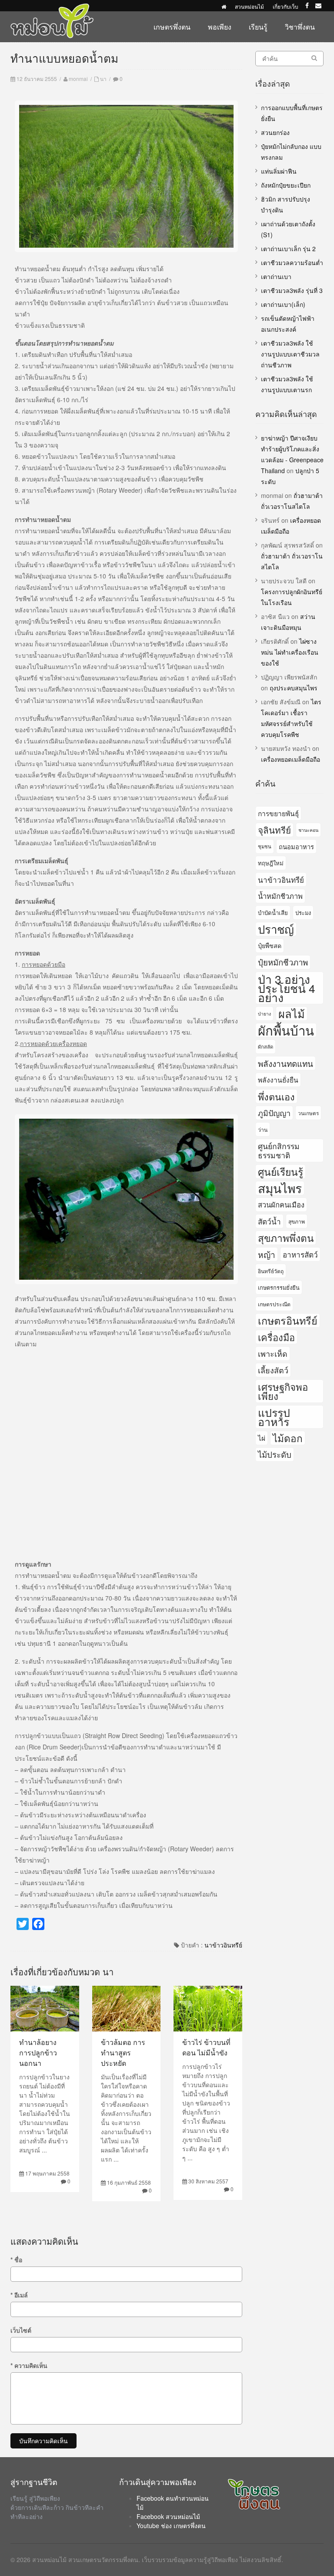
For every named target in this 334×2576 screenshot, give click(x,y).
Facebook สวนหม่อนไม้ (168, 2516)
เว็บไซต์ (21, 2330)
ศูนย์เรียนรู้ (281, 1171)
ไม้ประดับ (275, 1454)
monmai (78, 79)
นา (103, 79)
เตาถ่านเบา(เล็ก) (283, 304)
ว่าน (263, 1129)
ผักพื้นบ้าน (286, 1030)
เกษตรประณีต (274, 1304)
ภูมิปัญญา (274, 1113)
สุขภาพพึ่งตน (286, 1238)
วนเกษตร (308, 1113)
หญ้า (267, 1254)
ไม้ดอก (288, 1438)
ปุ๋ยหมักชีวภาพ (283, 962)
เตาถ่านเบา (276, 276)
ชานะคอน (308, 830)
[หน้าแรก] (224, 6)
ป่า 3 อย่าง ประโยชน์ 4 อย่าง (287, 988)
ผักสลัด (266, 1046)
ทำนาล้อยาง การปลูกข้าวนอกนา (38, 2053)
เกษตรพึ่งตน (172, 27)
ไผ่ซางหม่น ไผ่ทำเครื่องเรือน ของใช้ (290, 652)
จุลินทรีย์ (274, 830)
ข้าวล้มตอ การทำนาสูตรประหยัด (123, 2053)
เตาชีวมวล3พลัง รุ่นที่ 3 (292, 290)
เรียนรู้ (258, 27)
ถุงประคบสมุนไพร (294, 688)
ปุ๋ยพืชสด (270, 945)
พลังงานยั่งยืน (278, 1079)
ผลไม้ (292, 1014)
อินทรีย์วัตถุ (271, 1271)
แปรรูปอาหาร (274, 1417)
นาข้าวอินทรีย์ (223, 1945)
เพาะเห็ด (273, 1353)
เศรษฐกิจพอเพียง (283, 1391)
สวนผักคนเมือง (281, 1204)
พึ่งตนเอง (276, 1096)
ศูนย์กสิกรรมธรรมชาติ (279, 1150)
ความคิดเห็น (29, 2365)
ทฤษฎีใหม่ (271, 863)
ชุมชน (265, 846)
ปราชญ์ (276, 929)
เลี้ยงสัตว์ (273, 1370)
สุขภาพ (297, 1221)
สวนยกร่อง (275, 132)
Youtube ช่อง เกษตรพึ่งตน (171, 2526)
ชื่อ (16, 2260)
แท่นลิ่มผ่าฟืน (279, 171)
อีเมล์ (19, 2295)
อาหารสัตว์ (300, 1254)
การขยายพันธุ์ (278, 813)
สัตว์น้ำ (269, 1221)
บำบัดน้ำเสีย (273, 913)
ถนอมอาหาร (296, 846)
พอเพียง (220, 27)
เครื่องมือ (276, 1337)
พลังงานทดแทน (286, 1063)
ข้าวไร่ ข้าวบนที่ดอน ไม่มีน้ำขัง (206, 2047)
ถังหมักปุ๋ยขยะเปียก (286, 185)
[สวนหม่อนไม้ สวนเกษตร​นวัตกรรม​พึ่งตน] (52, 8)
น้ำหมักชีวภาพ (280, 896)
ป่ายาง (264, 1014)
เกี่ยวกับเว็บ (286, 6)
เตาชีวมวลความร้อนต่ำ (292, 262)
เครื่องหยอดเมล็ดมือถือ (291, 759)
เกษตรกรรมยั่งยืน (279, 1287)
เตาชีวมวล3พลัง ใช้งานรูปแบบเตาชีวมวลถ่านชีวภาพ (290, 354)
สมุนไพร (280, 1188)
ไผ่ (262, 1438)
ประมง (303, 913)
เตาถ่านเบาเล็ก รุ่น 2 (288, 249)
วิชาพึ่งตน (300, 27)
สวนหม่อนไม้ (249, 6)
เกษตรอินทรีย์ (288, 1320)
